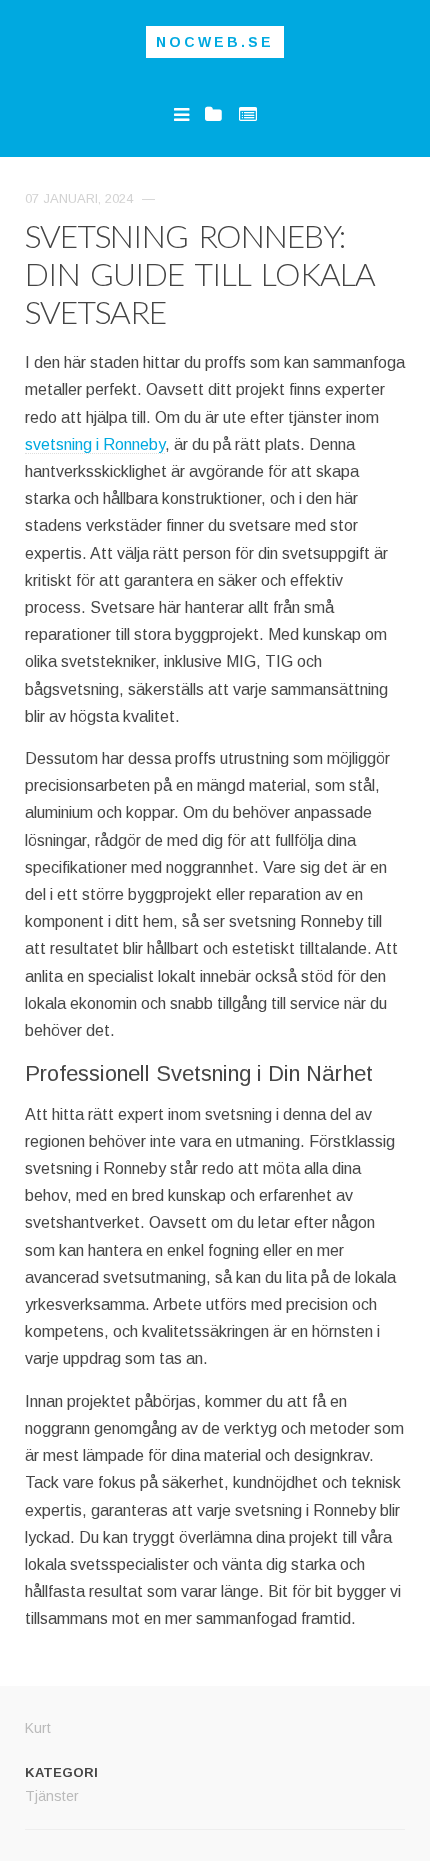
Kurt (38, 1728)
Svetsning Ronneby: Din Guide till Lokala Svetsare (200, 273)
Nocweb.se (215, 42)
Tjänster (52, 1796)
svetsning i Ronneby (95, 444)
